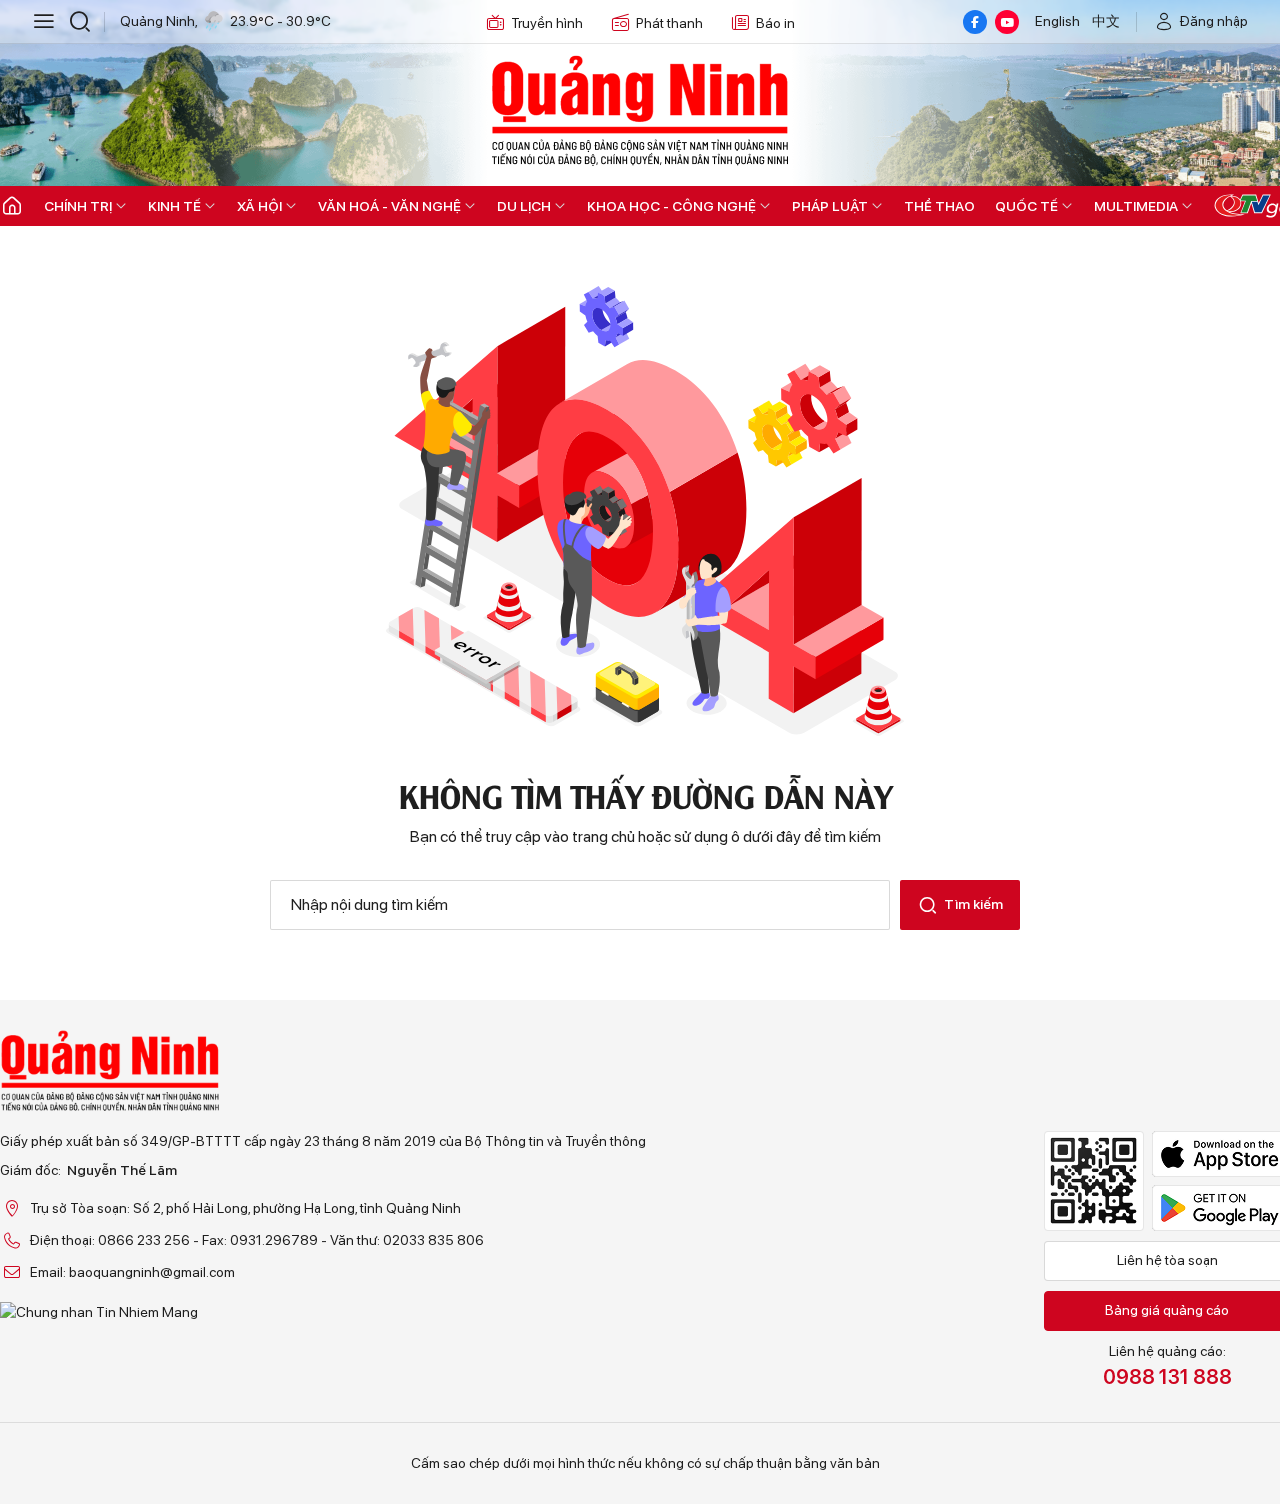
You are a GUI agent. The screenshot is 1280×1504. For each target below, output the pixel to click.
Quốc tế (1026, 206)
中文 (1106, 21)
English (1057, 21)
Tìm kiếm (973, 904)
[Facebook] (975, 22)
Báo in (775, 23)
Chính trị (78, 206)
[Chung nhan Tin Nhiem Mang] (323, 1312)
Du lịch (524, 206)
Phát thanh (669, 23)
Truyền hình (547, 23)
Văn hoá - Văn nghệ (389, 206)
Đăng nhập (1214, 21)
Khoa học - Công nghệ (671, 206)
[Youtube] (1007, 22)
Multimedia (1136, 206)
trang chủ (603, 836)
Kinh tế (174, 206)
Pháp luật (830, 206)
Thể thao (939, 206)
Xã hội (259, 206)
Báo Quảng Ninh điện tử (640, 110)
